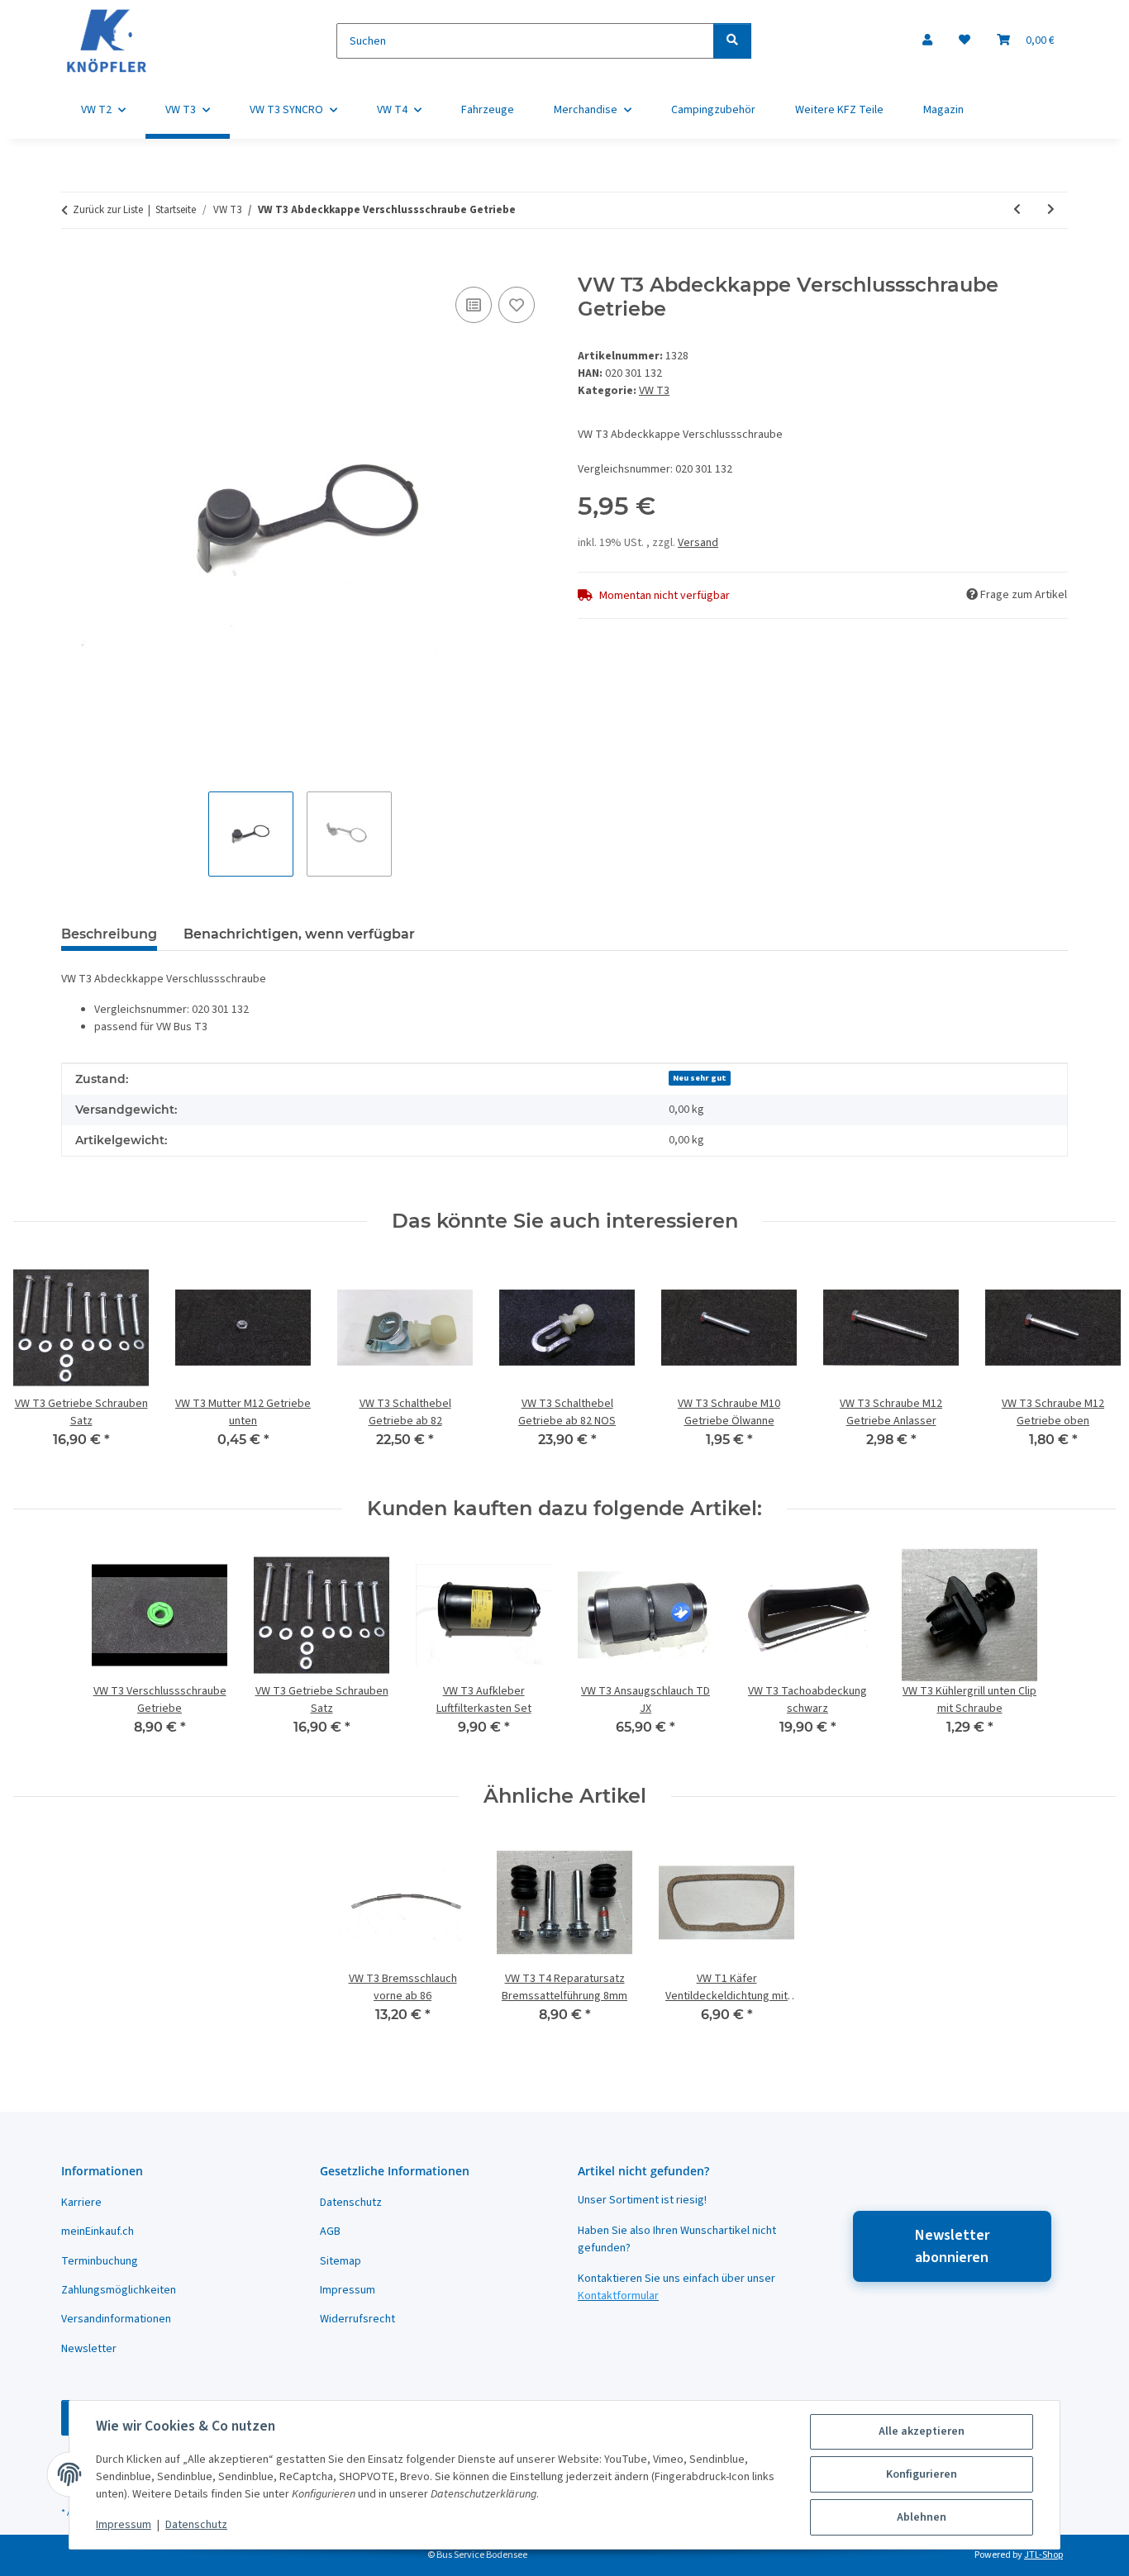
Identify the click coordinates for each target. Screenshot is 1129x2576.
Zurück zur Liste (108, 210)
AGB (330, 2231)
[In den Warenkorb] (74, 264)
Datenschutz (196, 2525)
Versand (698, 543)
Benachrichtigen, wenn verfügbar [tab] (299, 934)
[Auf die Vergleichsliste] (474, 305)
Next (1089, 1365)
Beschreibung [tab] (109, 934)
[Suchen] (732, 41)
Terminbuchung (100, 2261)
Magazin (943, 110)
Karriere (81, 2203)
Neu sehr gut (700, 1078)
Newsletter (89, 2349)
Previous (41, 1365)
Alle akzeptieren (922, 2431)
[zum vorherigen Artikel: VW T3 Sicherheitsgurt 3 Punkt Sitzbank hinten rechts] (1017, 210)
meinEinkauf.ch (98, 2231)
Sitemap (341, 2261)
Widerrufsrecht (357, 2319)
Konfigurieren (922, 2474)
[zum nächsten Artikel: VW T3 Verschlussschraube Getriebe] (1051, 210)
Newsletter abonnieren (952, 2246)
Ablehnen (922, 2517)
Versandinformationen (116, 2319)
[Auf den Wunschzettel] (517, 305)
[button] (927, 41)
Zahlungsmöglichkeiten (119, 2290)
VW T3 (654, 391)
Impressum (124, 2525)
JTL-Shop (1043, 2555)
